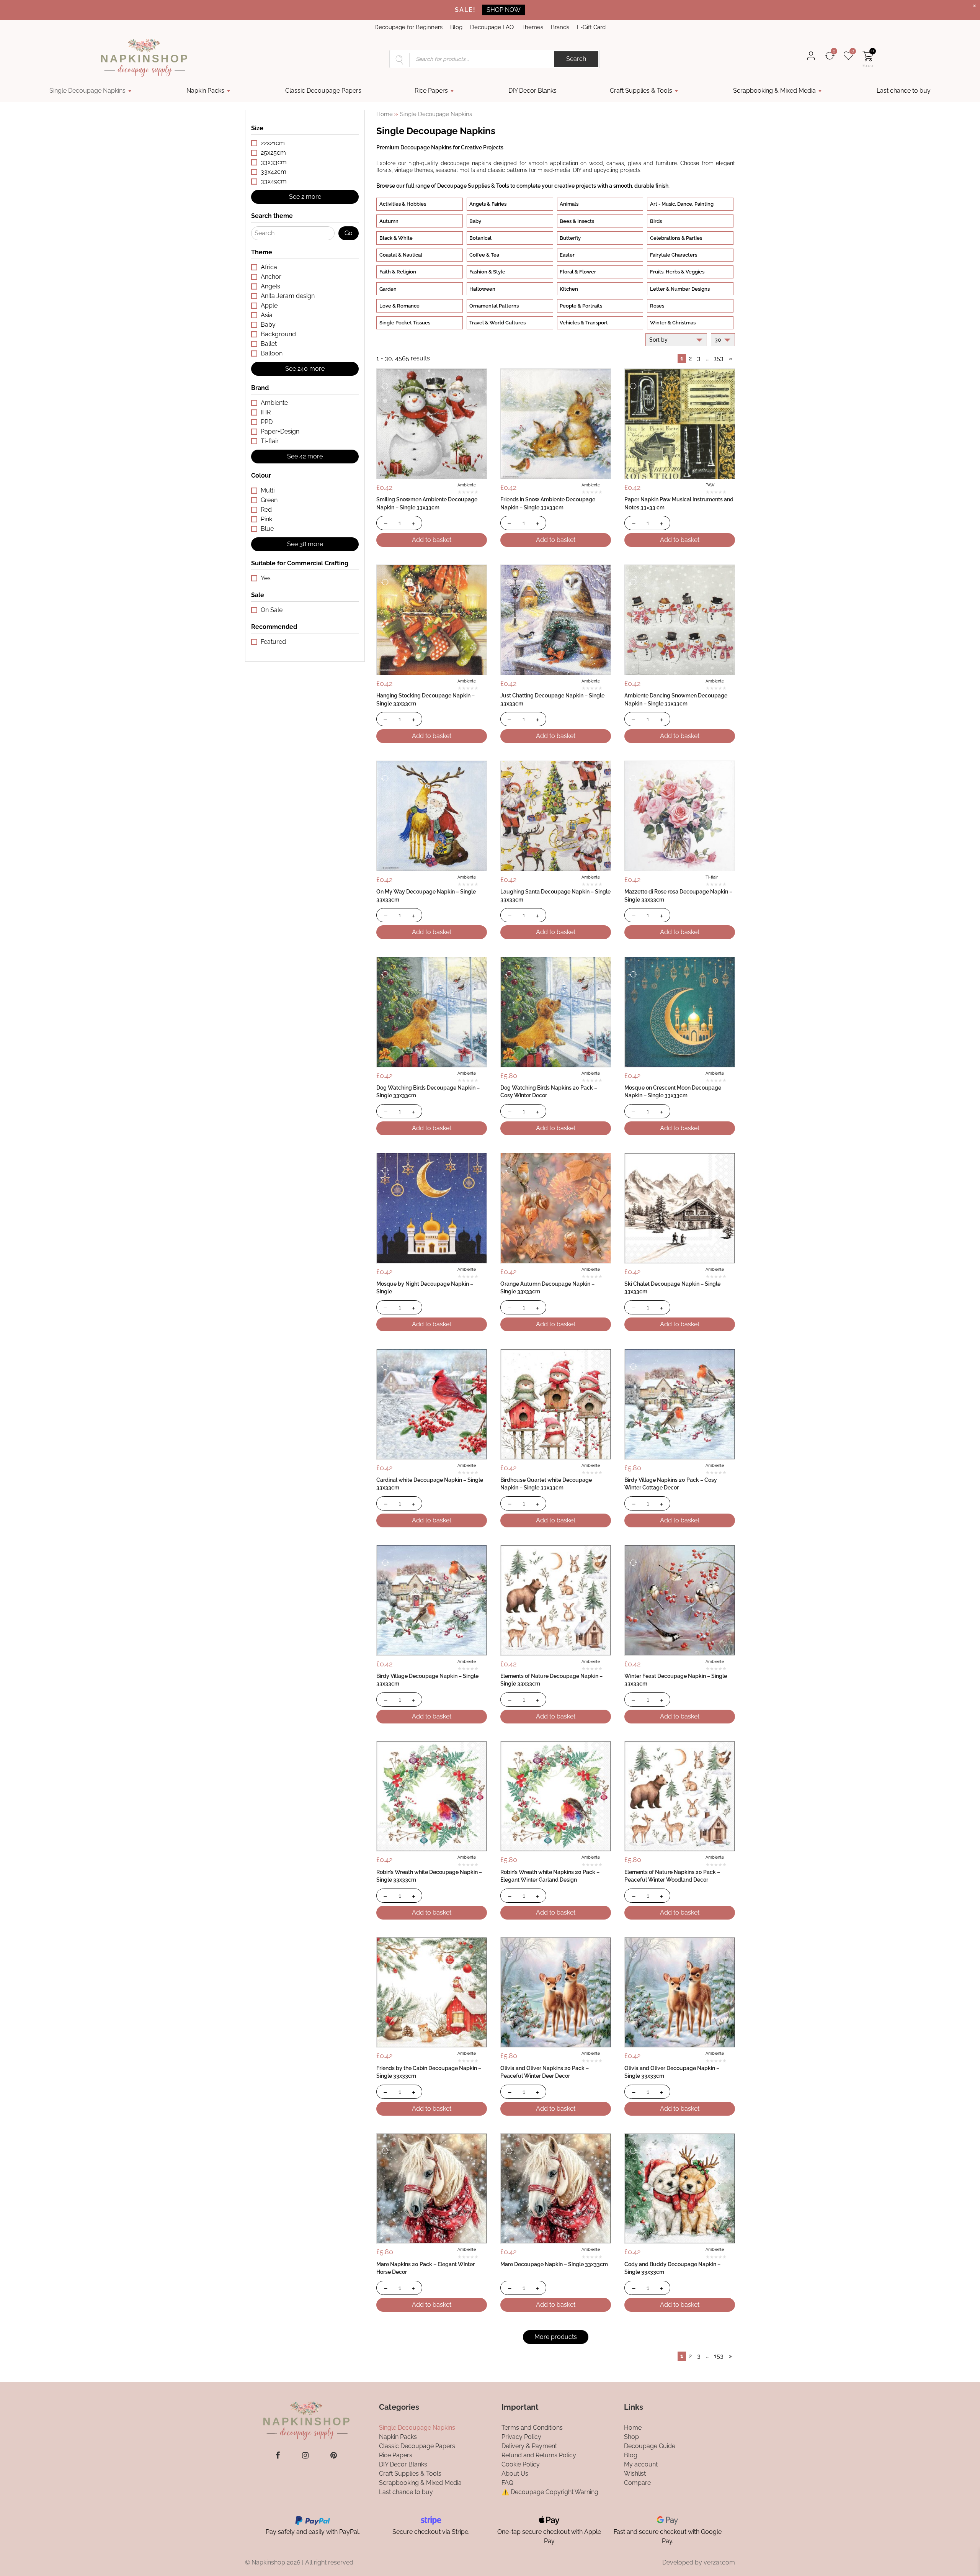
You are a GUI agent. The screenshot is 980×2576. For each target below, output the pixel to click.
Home (385, 114)
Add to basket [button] (432, 540)
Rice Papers (431, 91)
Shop (631, 2436)
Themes (532, 27)
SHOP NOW (504, 10)
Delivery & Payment (529, 2446)
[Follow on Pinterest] (334, 2455)
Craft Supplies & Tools (641, 91)
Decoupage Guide (650, 2446)
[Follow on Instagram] (305, 2455)
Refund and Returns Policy (539, 2455)
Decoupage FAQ (492, 27)
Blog (456, 27)
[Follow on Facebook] (278, 2455)
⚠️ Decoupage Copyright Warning (550, 2492)
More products (556, 2337)
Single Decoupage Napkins (87, 91)
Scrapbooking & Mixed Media (774, 91)
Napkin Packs (205, 91)
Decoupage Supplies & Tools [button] (473, 186)
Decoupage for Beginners (408, 27)
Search (576, 59)
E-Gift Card (591, 27)
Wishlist (635, 2473)
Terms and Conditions (532, 2427)
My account (641, 2464)
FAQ (507, 2482)
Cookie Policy (521, 2464)
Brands (560, 27)
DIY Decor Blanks (532, 91)
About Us (515, 2473)
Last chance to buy (904, 91)
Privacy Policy (521, 2436)
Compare (637, 2482)
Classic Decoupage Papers (323, 91)
